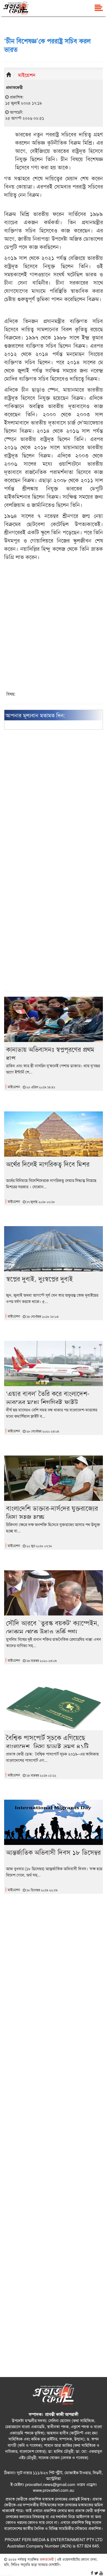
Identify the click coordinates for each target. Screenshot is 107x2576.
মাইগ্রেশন (27, 75)
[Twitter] (96, 2573)
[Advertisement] (54, 630)
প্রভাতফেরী (46, 2559)
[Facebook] (92, 2573)
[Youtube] (101, 2573)
